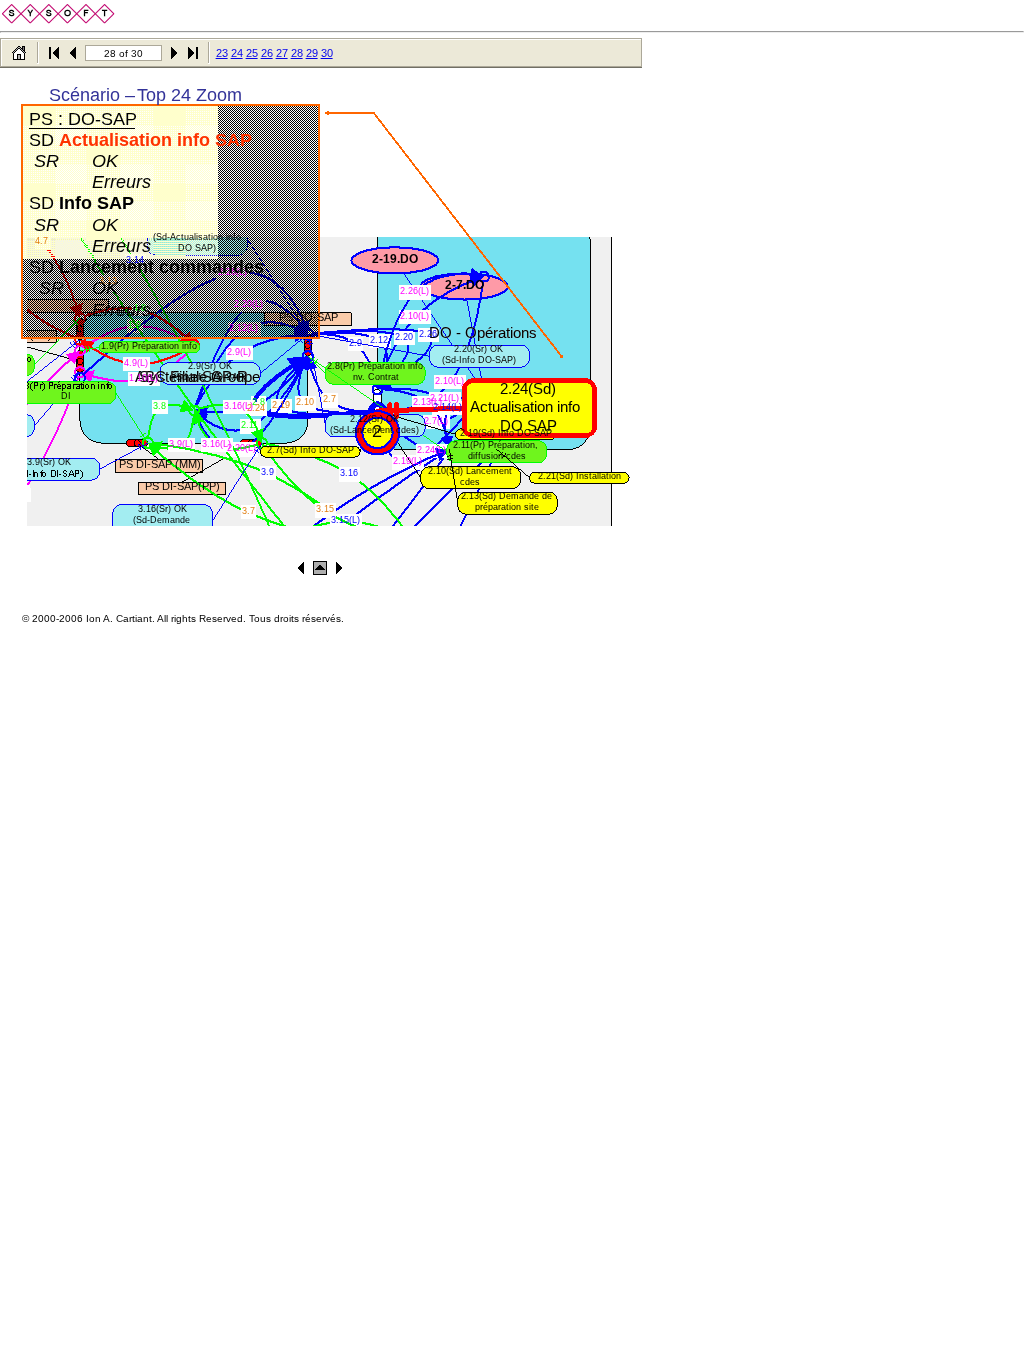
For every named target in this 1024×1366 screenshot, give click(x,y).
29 (312, 53)
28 (297, 53)
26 (267, 53)
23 (222, 53)
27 (282, 53)
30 (327, 53)
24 (237, 53)
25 (252, 53)
